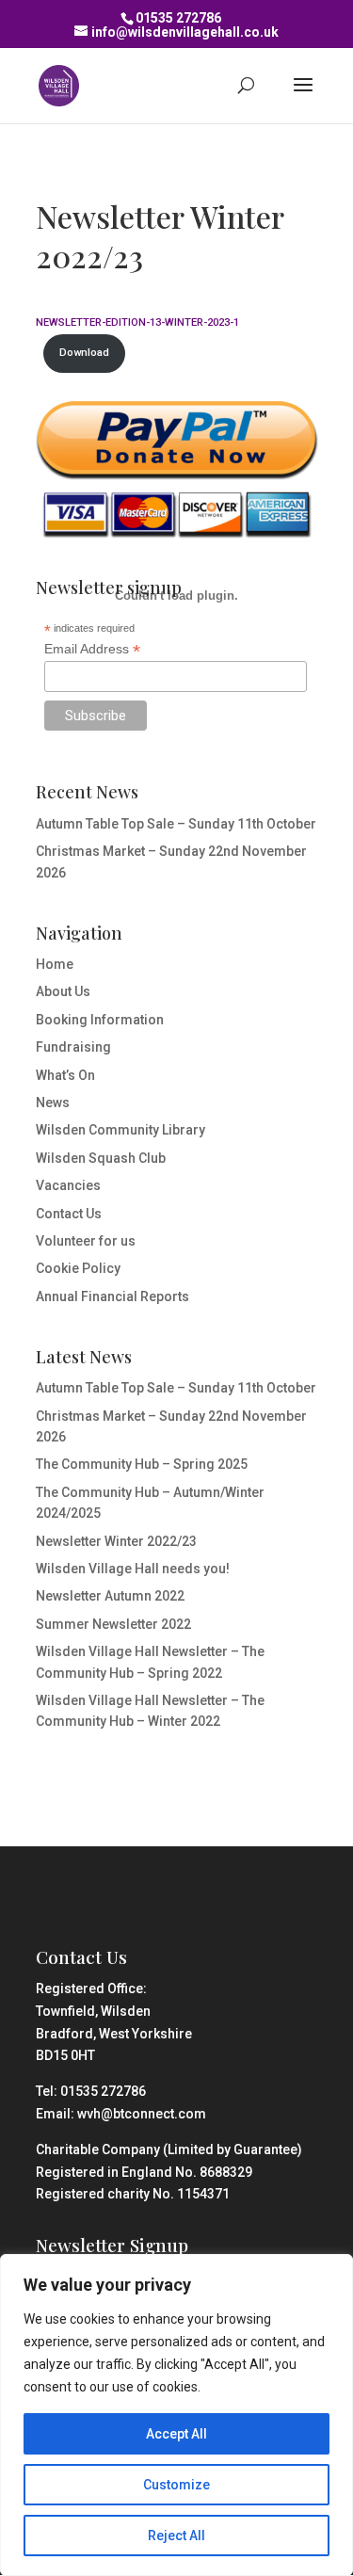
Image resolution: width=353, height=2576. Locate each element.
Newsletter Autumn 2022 (110, 1596)
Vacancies (68, 1185)
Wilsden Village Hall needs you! (133, 1569)
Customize (176, 2485)
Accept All (176, 2434)
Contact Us (69, 1214)
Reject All (176, 2536)
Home (55, 964)
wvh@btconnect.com (142, 2114)
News (53, 1103)
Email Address (92, 649)
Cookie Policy (78, 1268)
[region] (176, 2415)
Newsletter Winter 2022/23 (116, 1541)
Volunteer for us (86, 1241)
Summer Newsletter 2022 (113, 1624)
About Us (63, 991)
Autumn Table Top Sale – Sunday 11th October (176, 824)
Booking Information (100, 1020)
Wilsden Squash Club (101, 1158)
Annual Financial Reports (112, 1296)
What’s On (65, 1075)
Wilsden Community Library (120, 1130)
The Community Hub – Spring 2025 (142, 1464)
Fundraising (73, 1047)
